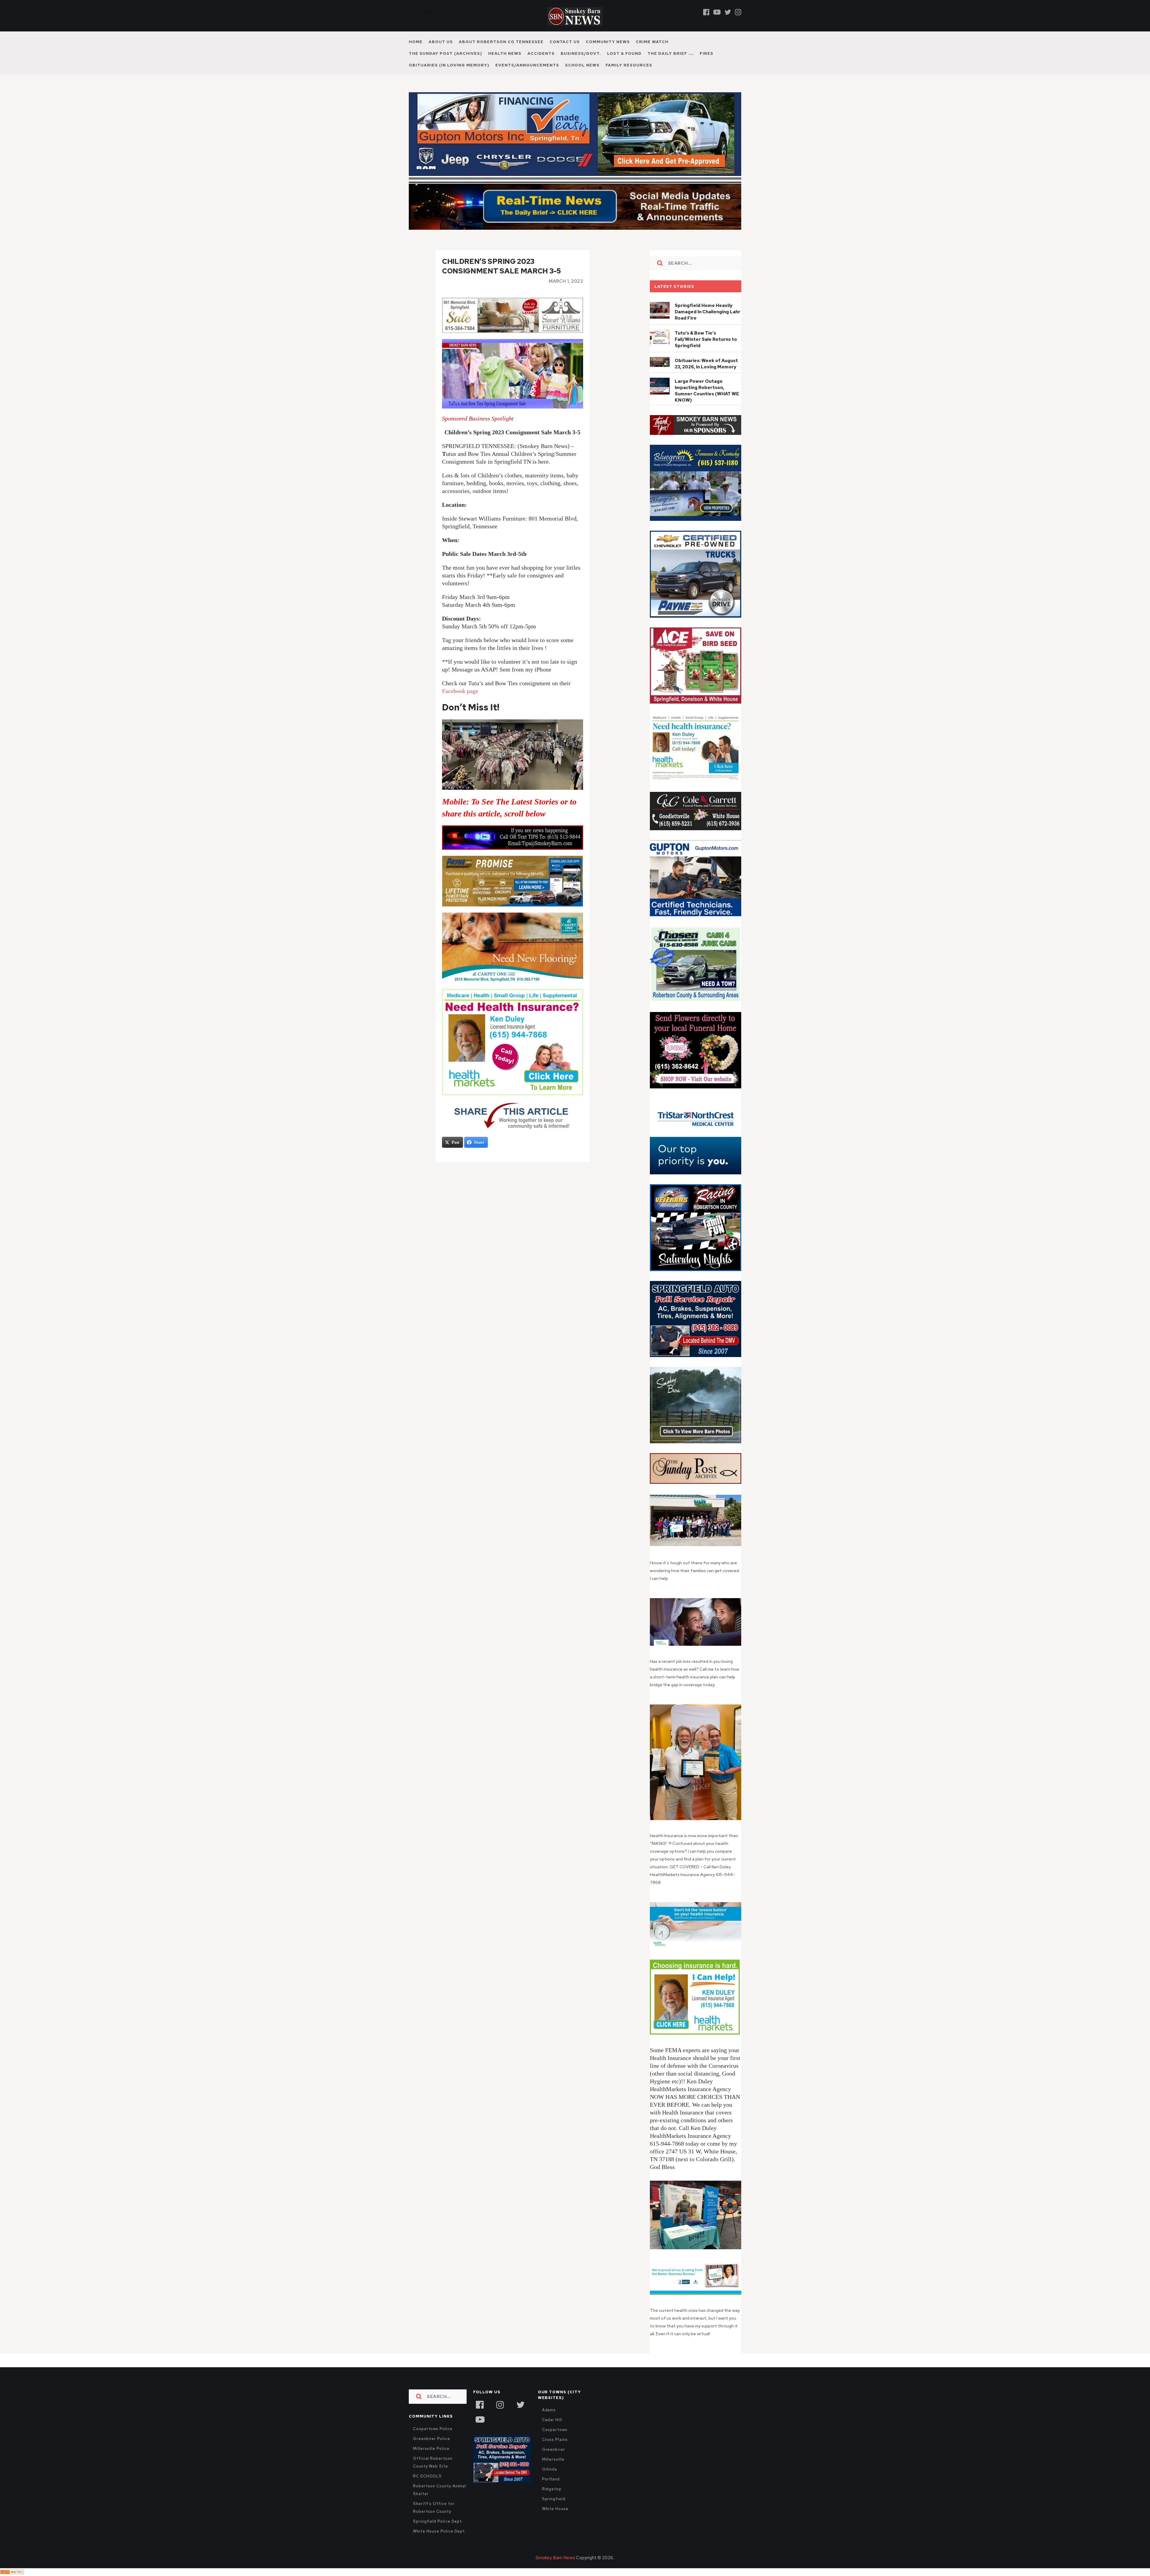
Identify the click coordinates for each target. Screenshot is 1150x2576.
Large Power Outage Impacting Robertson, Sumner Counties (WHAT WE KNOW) (707, 404)
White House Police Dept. (439, 2544)
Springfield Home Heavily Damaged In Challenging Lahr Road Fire (708, 325)
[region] (696, 438)
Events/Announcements (527, 65)
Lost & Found (624, 53)
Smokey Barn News (555, 2571)
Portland (551, 2492)
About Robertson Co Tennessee (501, 42)
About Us (441, 42)
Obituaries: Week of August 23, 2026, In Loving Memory (706, 377)
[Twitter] (728, 12)
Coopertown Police (433, 2442)
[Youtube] (717, 12)
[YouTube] (480, 2432)
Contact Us (565, 42)
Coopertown (555, 2443)
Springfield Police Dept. (438, 2534)
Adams (549, 2423)
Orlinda (550, 2482)
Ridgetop (552, 2502)
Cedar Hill (552, 2433)
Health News (505, 53)
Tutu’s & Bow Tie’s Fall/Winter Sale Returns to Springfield (706, 352)
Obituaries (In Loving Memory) (449, 65)
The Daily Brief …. (671, 53)
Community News (608, 42)
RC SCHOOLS (427, 2489)
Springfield (554, 2512)
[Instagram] (738, 12)
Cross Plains (555, 2452)
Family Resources (629, 65)
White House (555, 2522)
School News (582, 65)
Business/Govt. (581, 53)
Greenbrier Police (432, 2452)
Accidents (541, 53)
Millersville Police (431, 2461)
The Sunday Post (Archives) (445, 53)
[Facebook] (706, 12)
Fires (706, 53)
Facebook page (460, 704)
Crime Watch (652, 42)
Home (416, 42)
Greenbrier (554, 2462)
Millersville (553, 2472)
